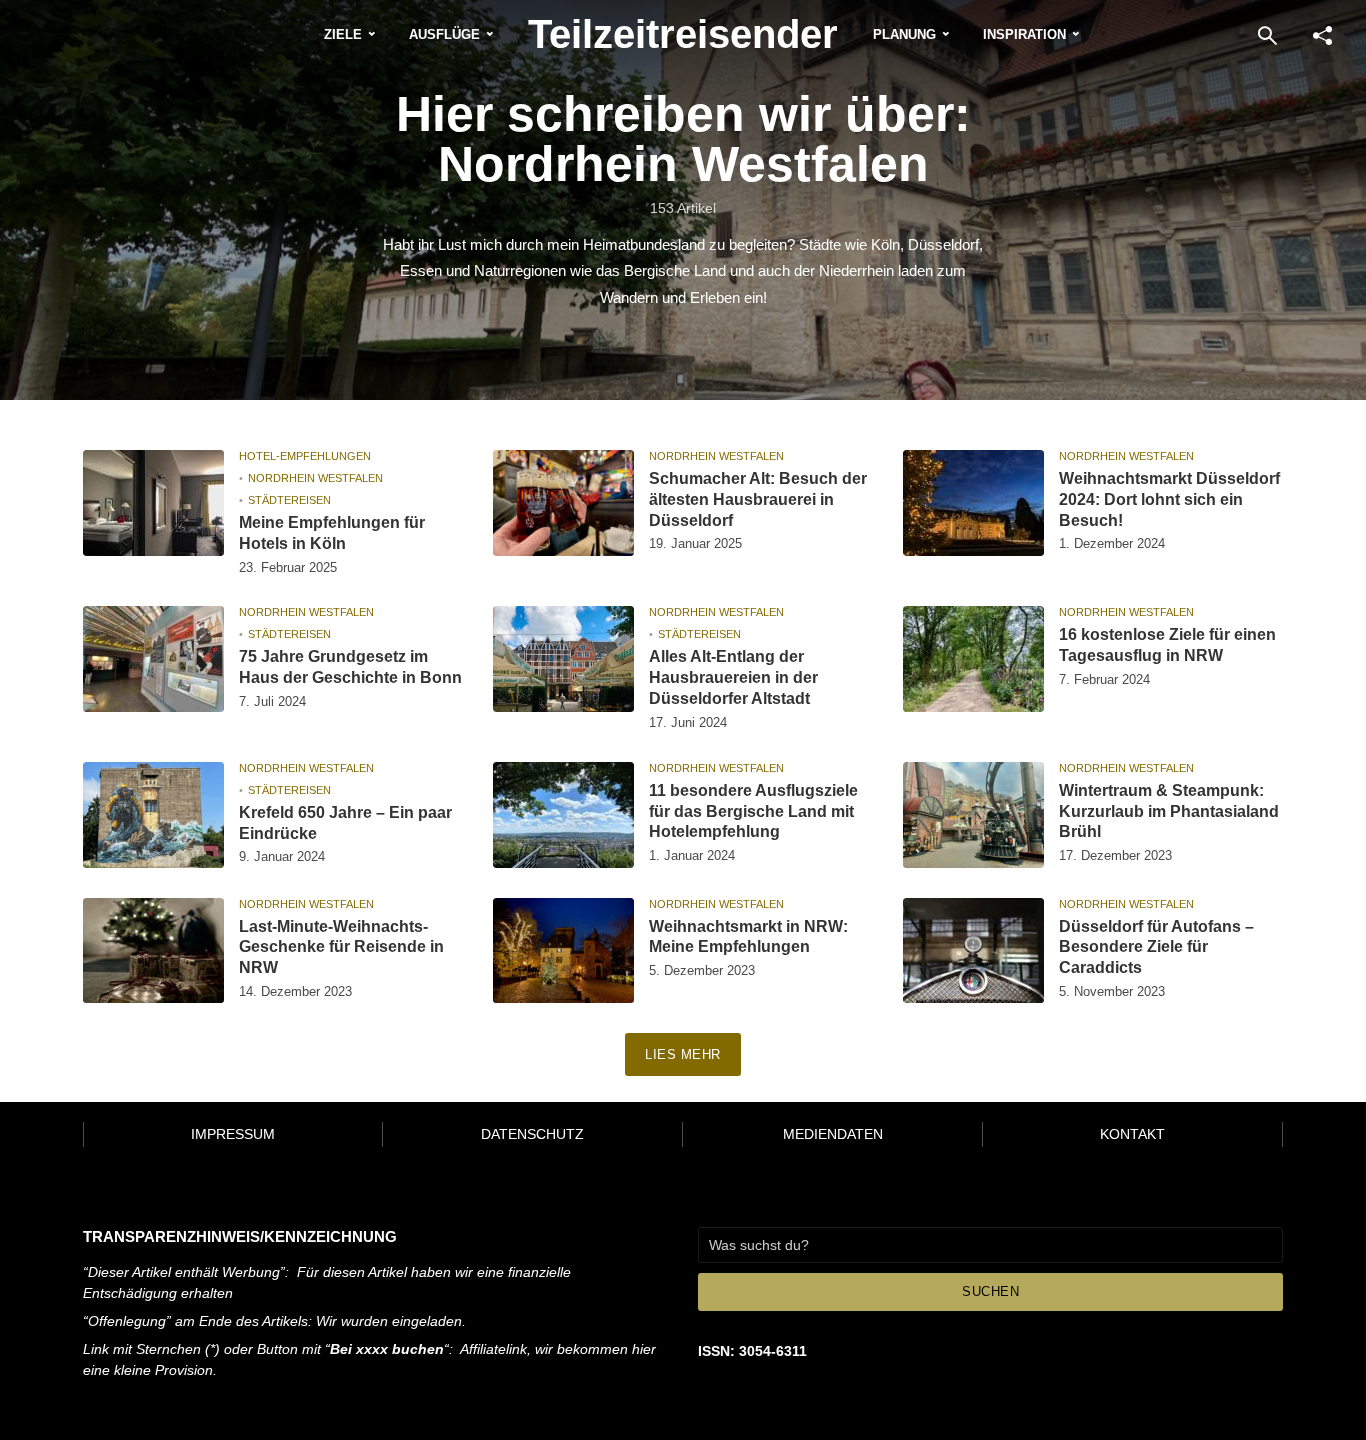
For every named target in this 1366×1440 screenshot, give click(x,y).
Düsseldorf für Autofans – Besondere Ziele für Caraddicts (1156, 947)
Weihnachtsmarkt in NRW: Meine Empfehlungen (748, 937)
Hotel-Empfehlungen (305, 456)
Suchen (990, 1291)
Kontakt (1132, 1134)
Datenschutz (532, 1134)
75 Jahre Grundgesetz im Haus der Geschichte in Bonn (350, 667)
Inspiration (1024, 34)
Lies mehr (683, 1054)
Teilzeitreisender (683, 34)
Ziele (343, 34)
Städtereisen (289, 500)
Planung (904, 34)
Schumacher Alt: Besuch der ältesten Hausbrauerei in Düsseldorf (758, 499)
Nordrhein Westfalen (315, 478)
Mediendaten (833, 1134)
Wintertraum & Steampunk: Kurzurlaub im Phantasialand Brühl (1169, 811)
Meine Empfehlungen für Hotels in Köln (332, 533)
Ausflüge (444, 34)
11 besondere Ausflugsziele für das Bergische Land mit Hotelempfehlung (753, 811)
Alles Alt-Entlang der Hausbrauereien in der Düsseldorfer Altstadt (733, 677)
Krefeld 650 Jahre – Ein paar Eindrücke (345, 823)
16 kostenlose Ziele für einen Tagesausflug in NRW (1167, 645)
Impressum (233, 1134)
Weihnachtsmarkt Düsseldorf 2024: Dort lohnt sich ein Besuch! (1169, 499)
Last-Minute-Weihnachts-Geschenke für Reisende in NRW (341, 947)
